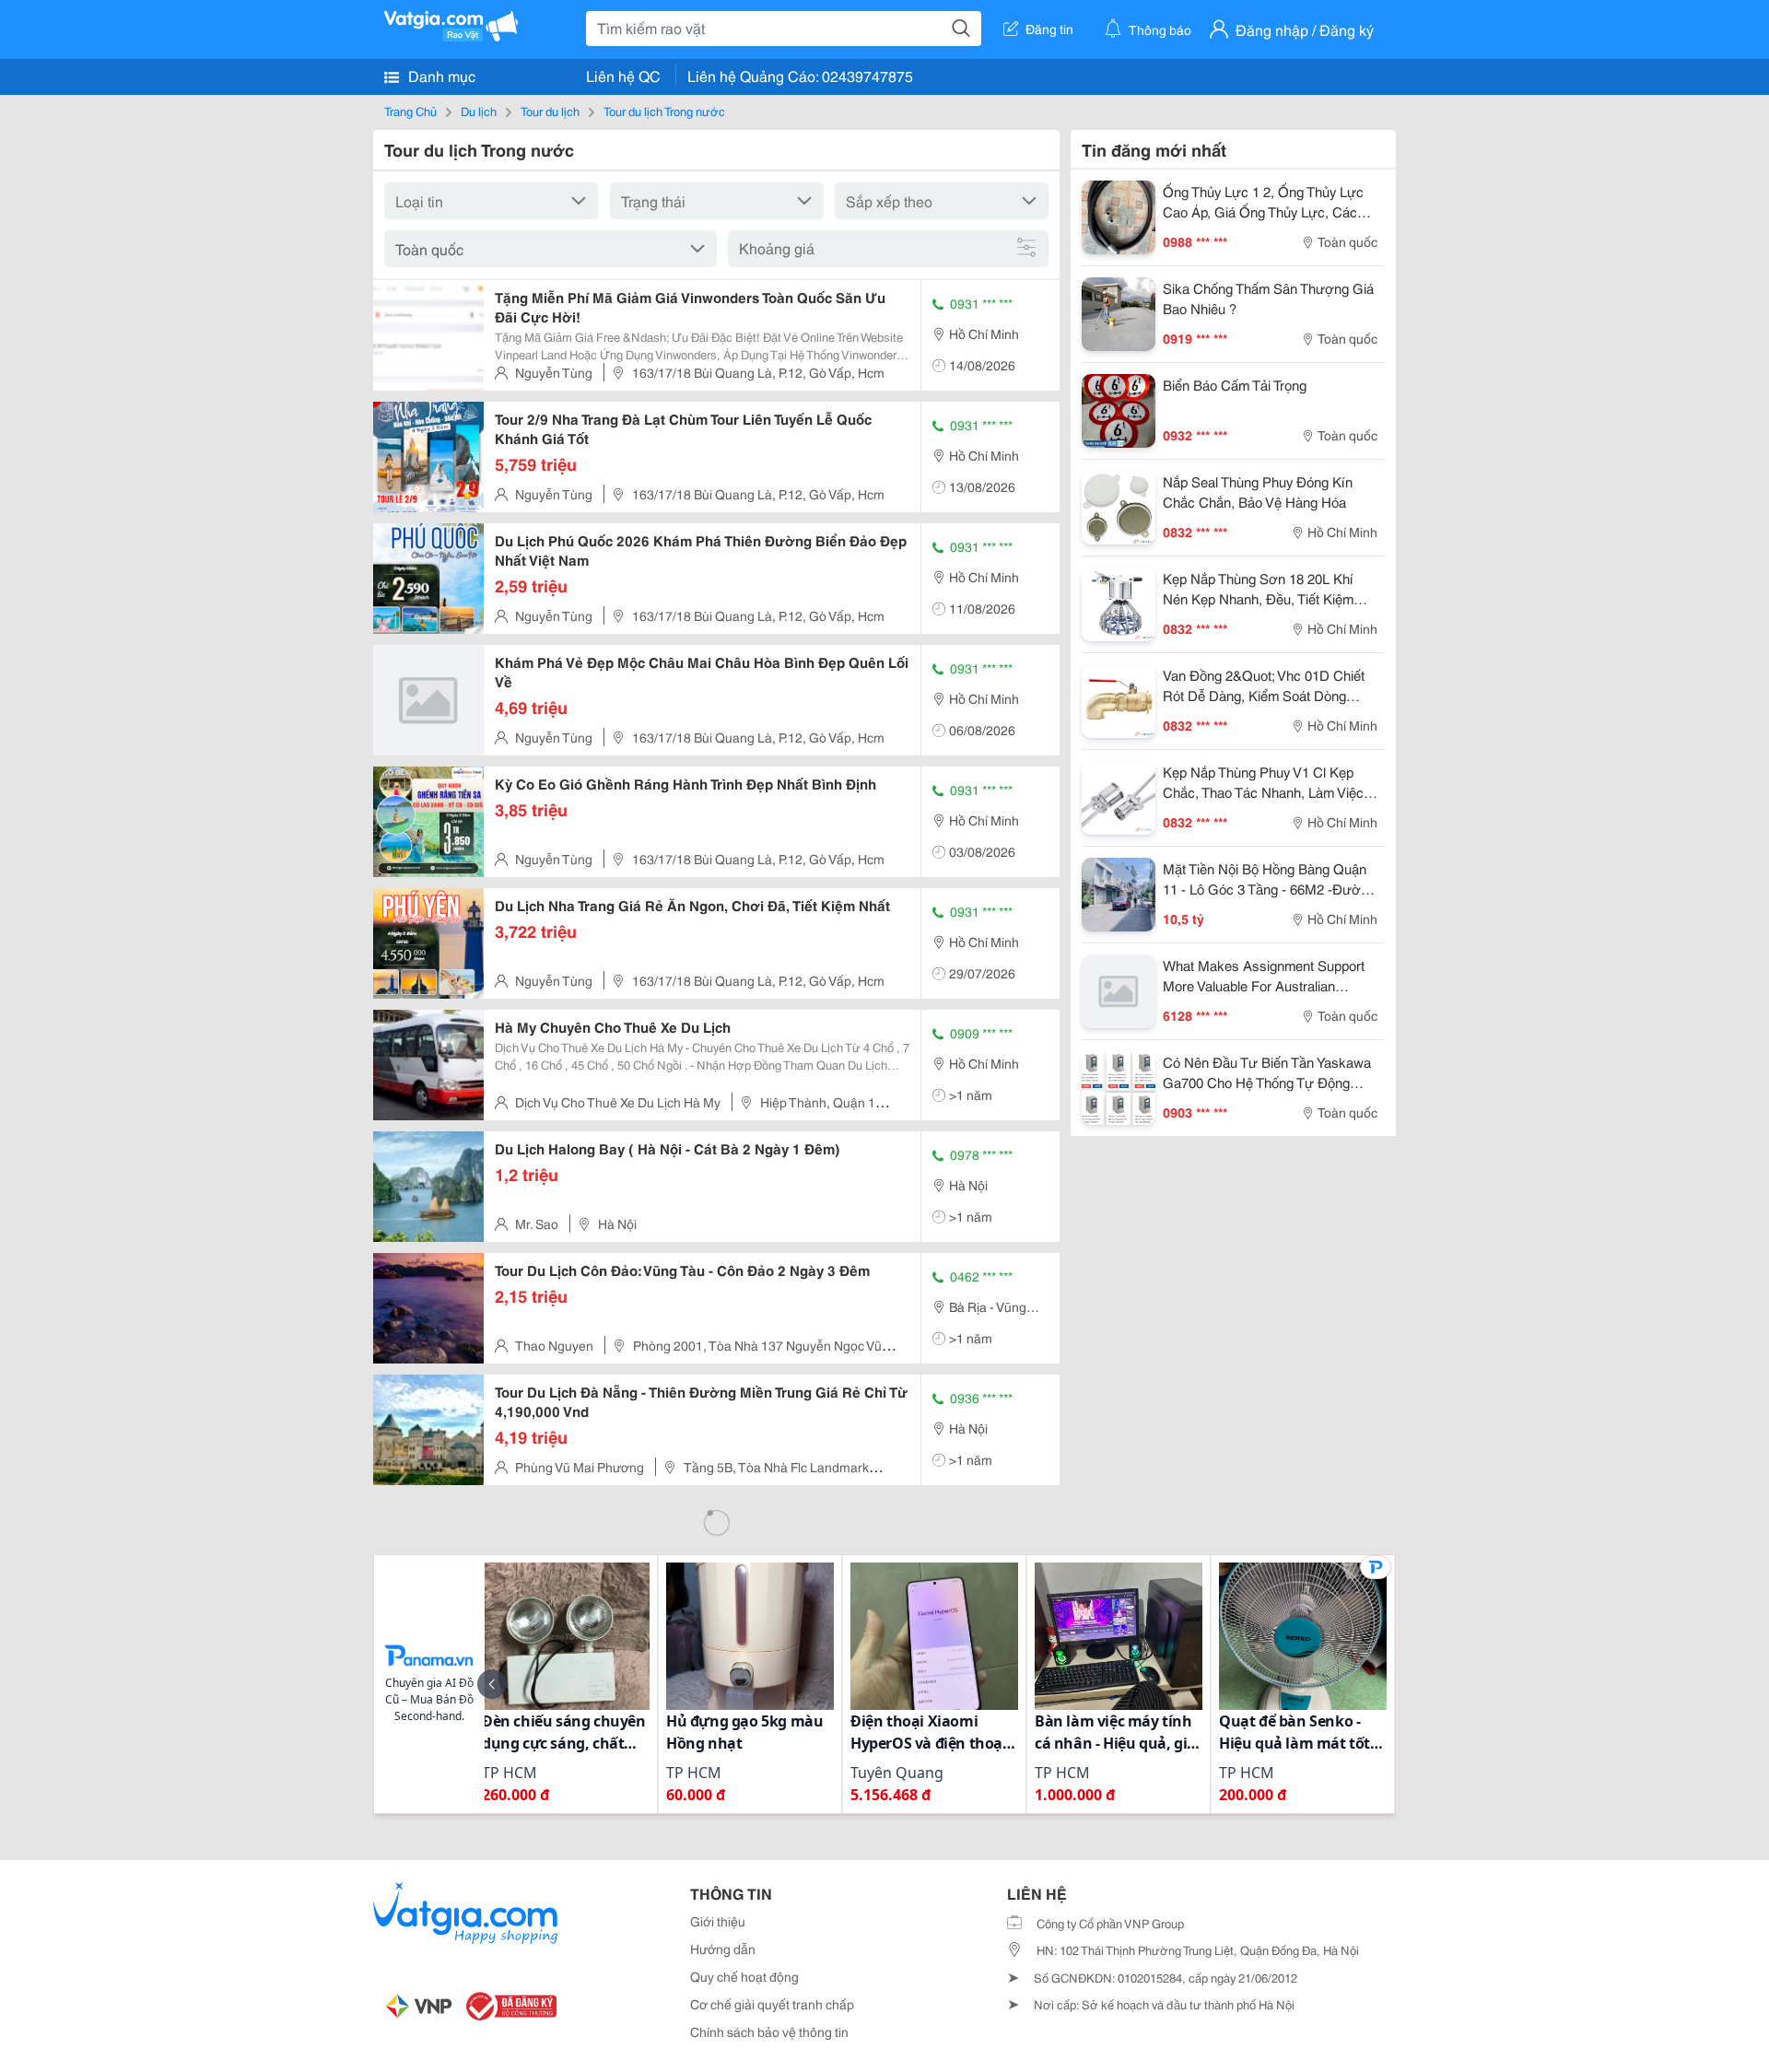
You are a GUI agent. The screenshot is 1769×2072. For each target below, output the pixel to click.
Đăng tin (1049, 29)
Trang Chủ (410, 111)
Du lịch (479, 111)
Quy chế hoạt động (744, 1976)
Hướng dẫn (723, 1949)
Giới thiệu (718, 1921)
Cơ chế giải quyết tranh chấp (772, 2004)
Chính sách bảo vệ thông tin (769, 2031)
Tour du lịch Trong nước (664, 111)
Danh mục (440, 75)
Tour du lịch (550, 111)
